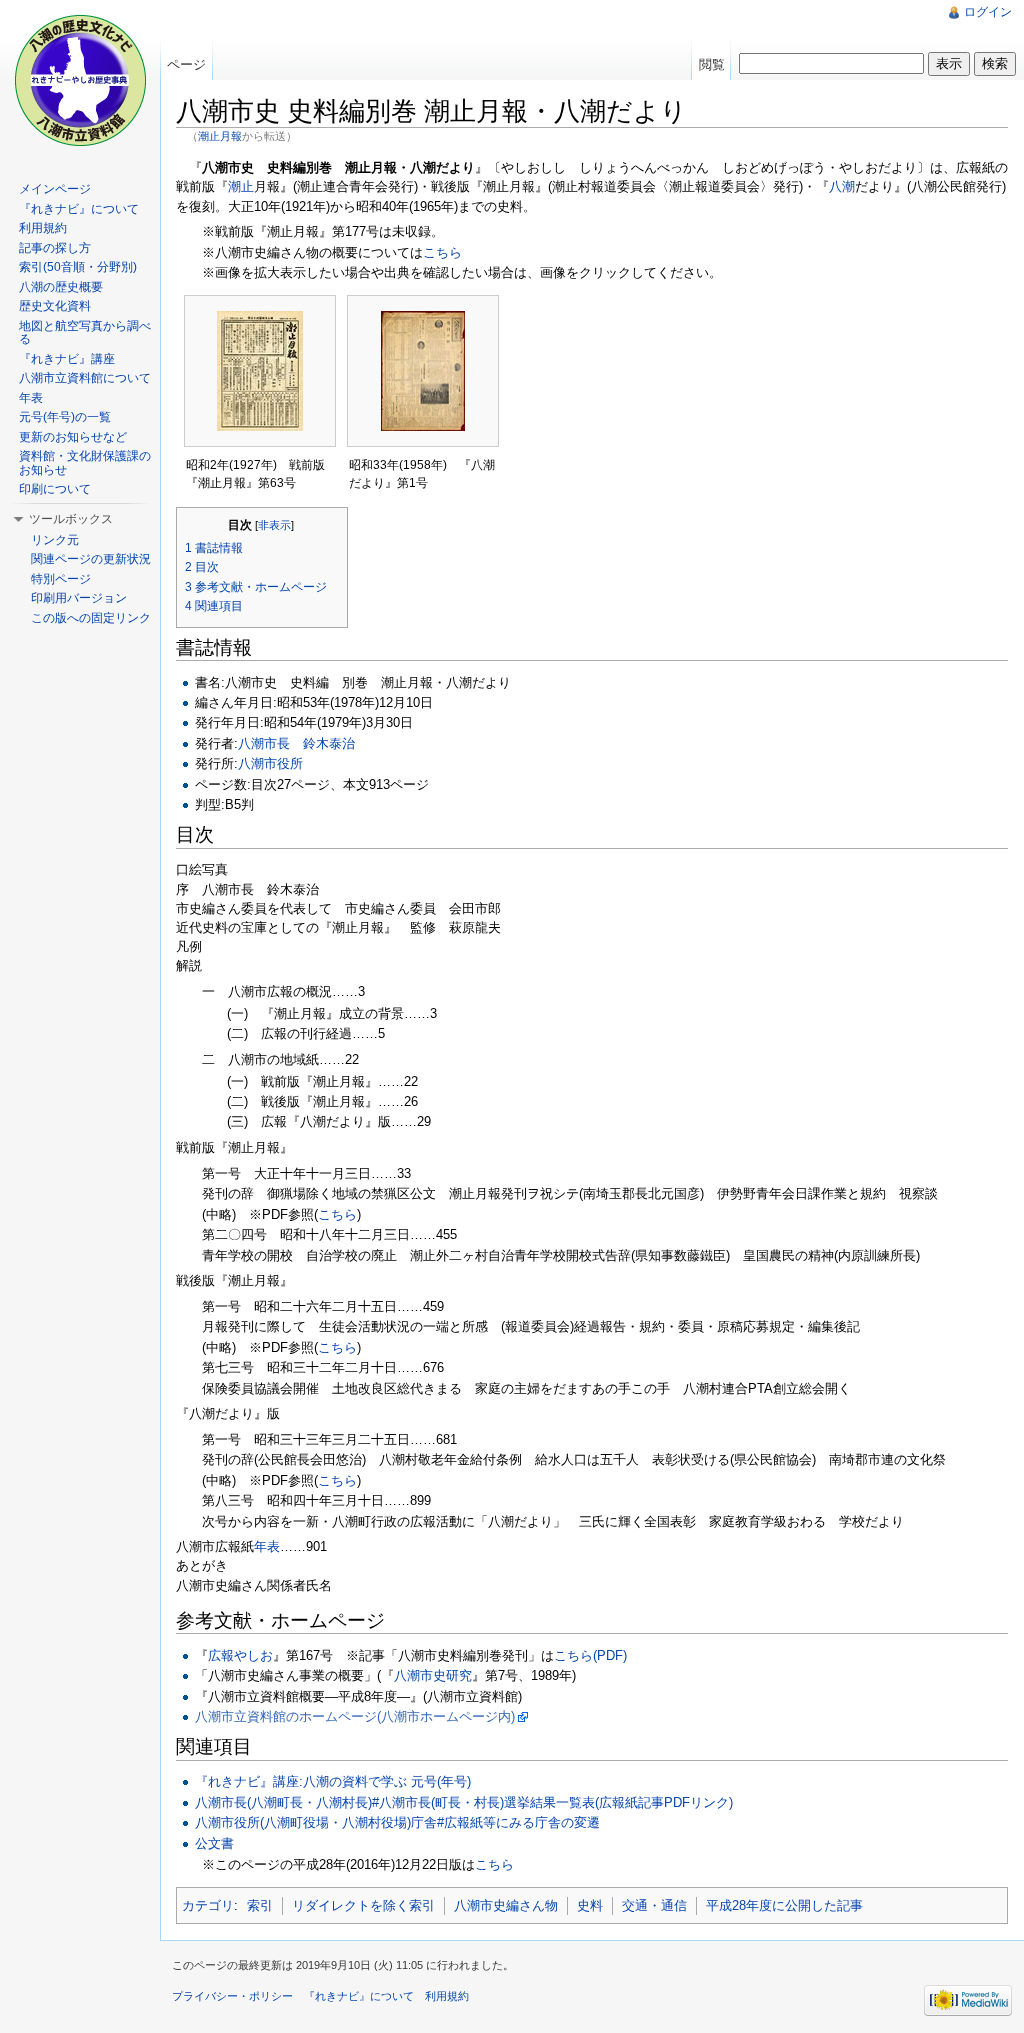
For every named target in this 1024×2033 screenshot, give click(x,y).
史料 (590, 1905)
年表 (267, 1546)
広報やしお (240, 1655)
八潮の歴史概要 (61, 287)
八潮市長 (264, 743)
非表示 (274, 525)
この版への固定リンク (91, 618)
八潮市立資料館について (85, 378)
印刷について (55, 489)
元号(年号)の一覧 (65, 417)
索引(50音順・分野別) (78, 267)
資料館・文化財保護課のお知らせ (85, 463)
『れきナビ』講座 (67, 359)
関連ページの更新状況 (91, 559)
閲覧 (712, 64)
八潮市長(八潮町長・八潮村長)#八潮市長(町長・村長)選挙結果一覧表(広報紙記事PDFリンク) (464, 1802)
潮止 (241, 186)
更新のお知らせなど (73, 437)
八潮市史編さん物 (506, 1905)
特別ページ (61, 579)
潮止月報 (220, 136)
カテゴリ (208, 1905)
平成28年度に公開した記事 (784, 1905)
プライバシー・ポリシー (232, 1996)
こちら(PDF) (590, 1655)
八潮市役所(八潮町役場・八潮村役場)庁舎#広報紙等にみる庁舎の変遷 (397, 1822)
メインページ (55, 189)
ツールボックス (71, 519)
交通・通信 (654, 1905)
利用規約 (43, 228)
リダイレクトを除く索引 (363, 1905)
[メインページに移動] (80, 80)
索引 (260, 1905)
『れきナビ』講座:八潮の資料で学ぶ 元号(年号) (333, 1781)
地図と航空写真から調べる (85, 333)
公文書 (214, 1843)
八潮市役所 (270, 763)
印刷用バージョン (79, 598)
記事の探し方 (55, 248)
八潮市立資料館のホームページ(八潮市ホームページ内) (355, 1716)
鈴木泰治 (329, 743)
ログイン (988, 12)
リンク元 (55, 540)
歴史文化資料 (55, 306)
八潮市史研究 (433, 1675)
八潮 (842, 186)
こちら (442, 252)
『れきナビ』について (79, 209)
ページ (186, 64)
